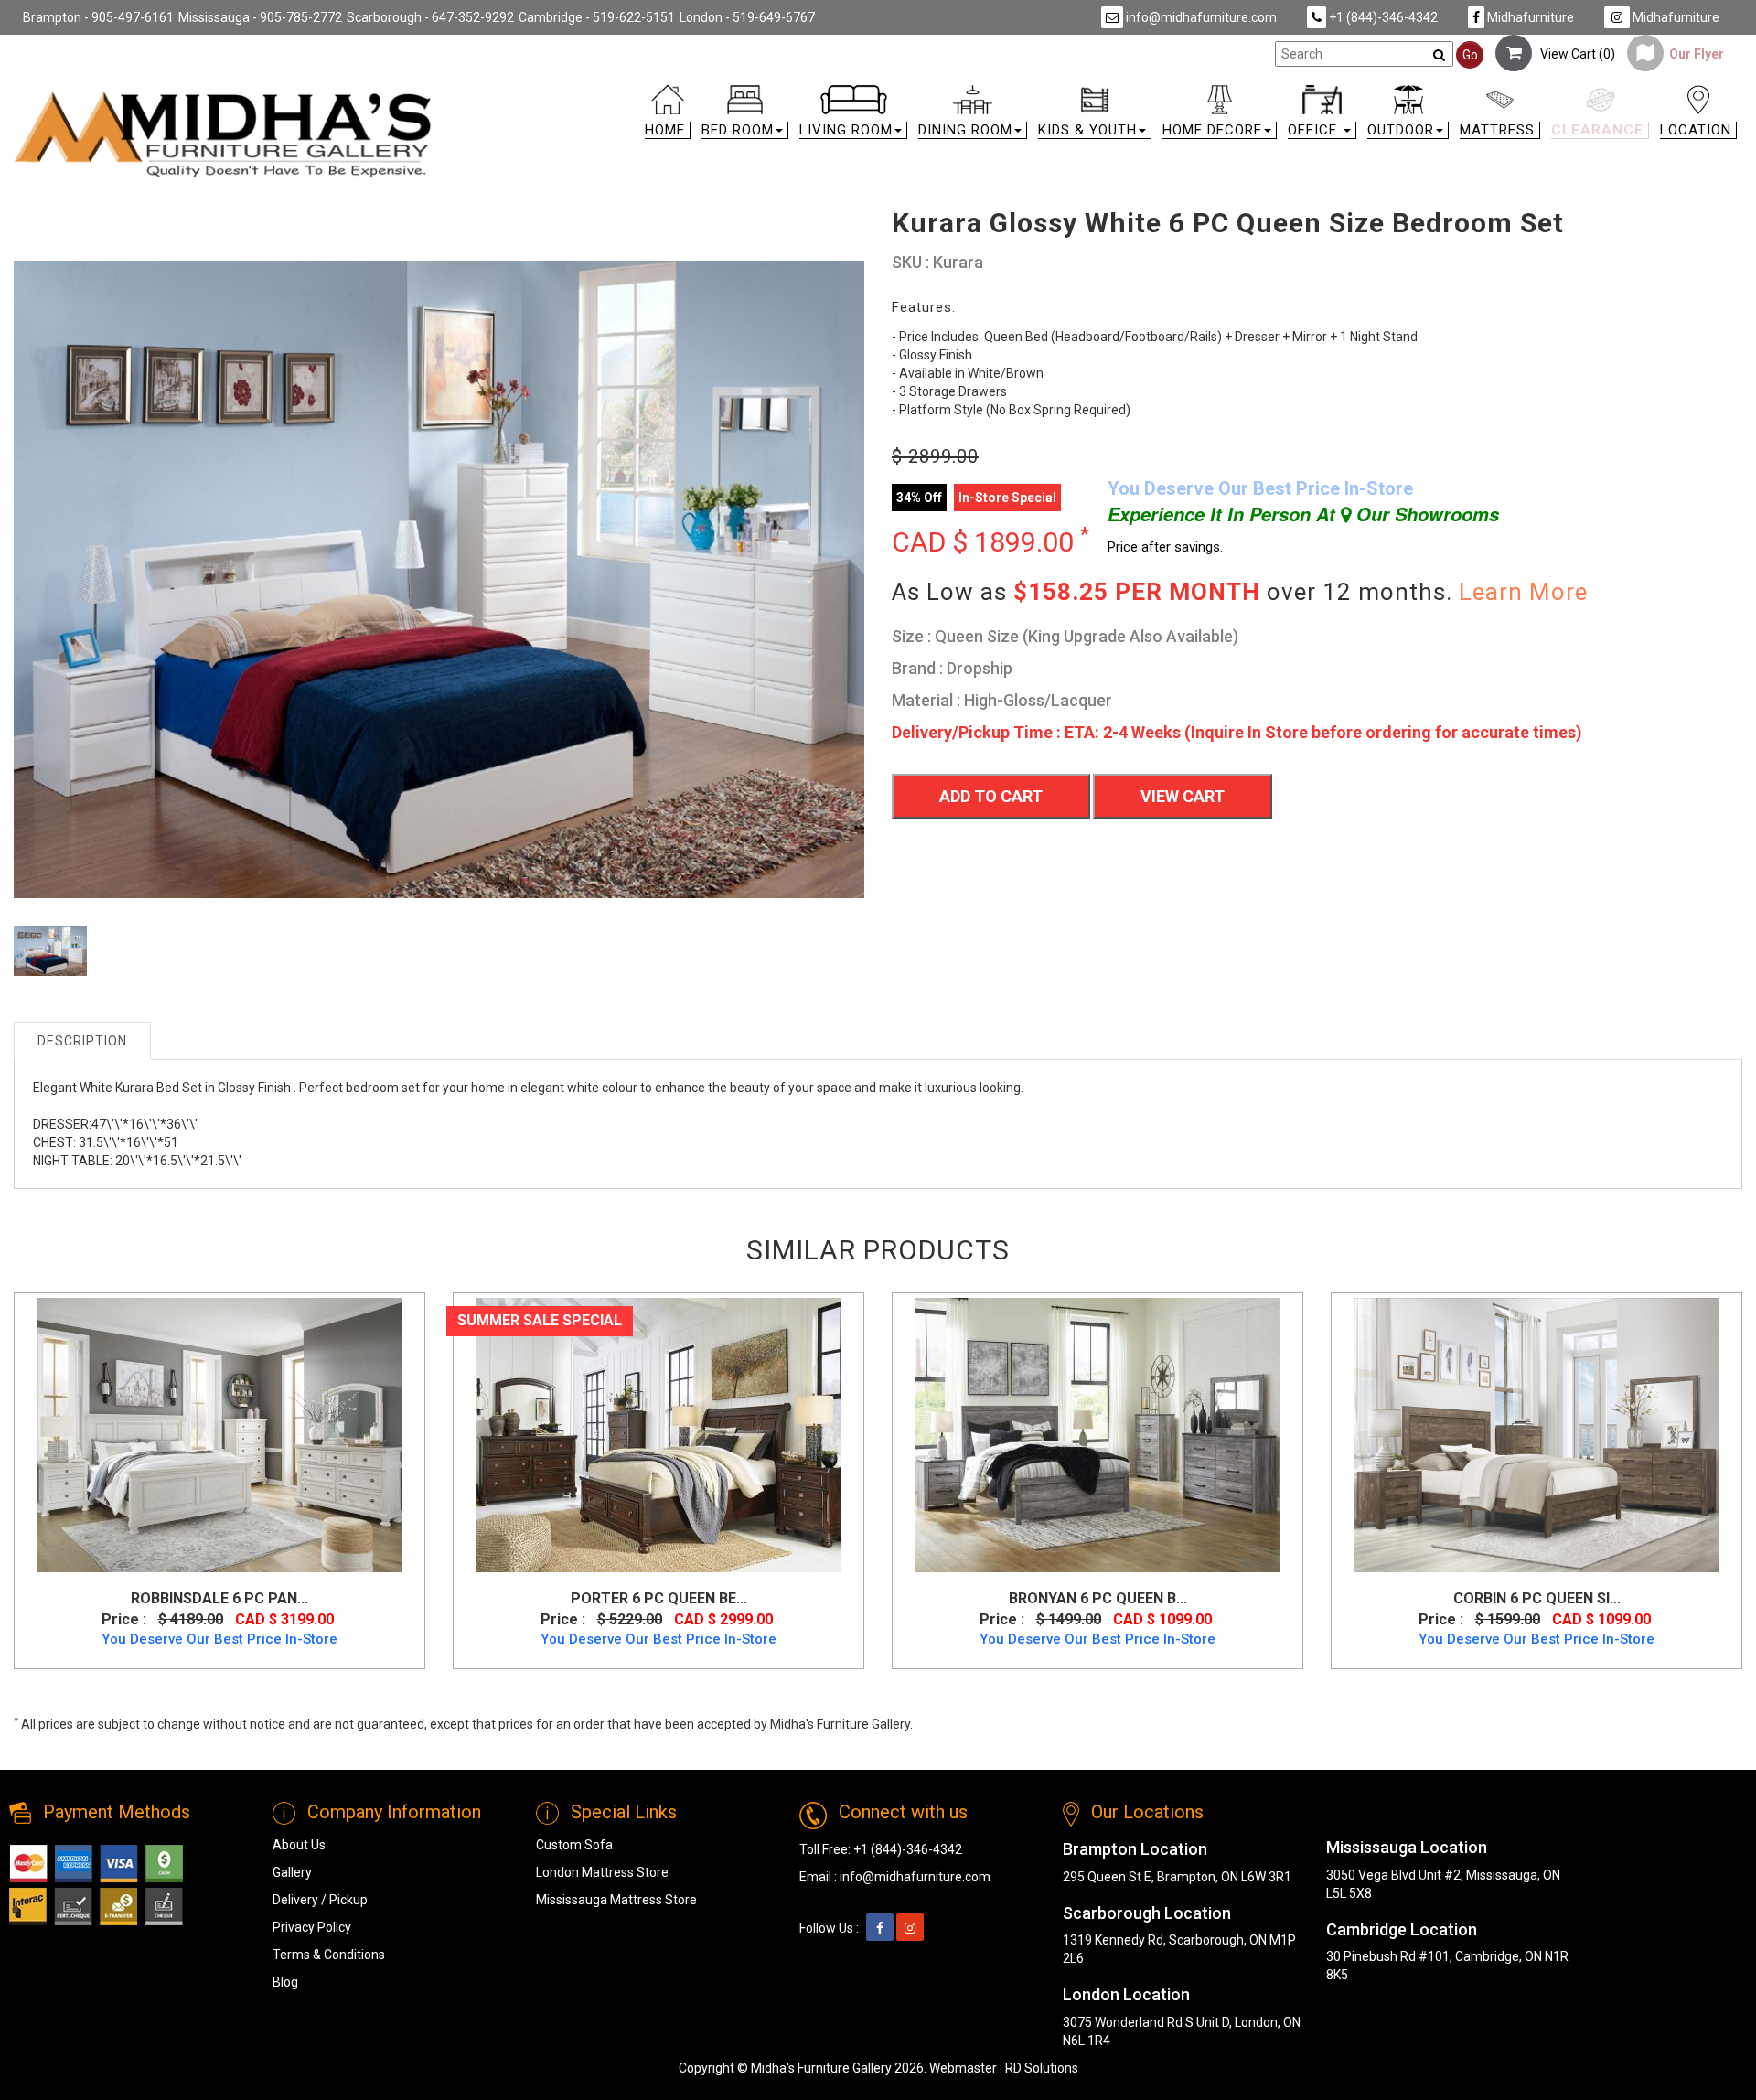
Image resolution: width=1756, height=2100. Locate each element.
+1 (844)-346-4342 (1382, 17)
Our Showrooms (1425, 514)
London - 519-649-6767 (747, 17)
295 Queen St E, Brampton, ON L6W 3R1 (1177, 1877)
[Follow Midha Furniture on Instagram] (910, 1928)
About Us (299, 1845)
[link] (1095, 93)
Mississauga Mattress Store (616, 1900)
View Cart (1183, 796)
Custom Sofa (574, 1845)
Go (1470, 55)
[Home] (223, 134)
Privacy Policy (312, 1927)
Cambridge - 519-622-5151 (597, 17)
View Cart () (1574, 54)
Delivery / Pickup (320, 1900)
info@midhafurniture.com (1200, 17)
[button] (745, 116)
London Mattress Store (602, 1872)
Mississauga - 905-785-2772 (260, 17)
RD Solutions (1042, 2068)
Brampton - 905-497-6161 (98, 17)
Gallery (292, 1872)
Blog (285, 1982)
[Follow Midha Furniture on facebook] (880, 1928)
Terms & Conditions (329, 1955)
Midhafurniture (1529, 17)
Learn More (1523, 592)
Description (82, 1041)
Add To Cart (991, 796)
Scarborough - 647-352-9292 (430, 17)
